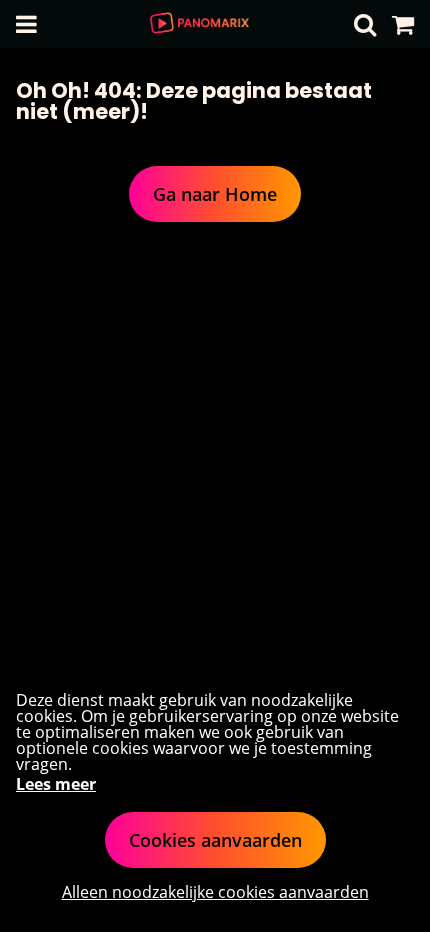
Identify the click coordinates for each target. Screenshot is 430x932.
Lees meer (56, 784)
